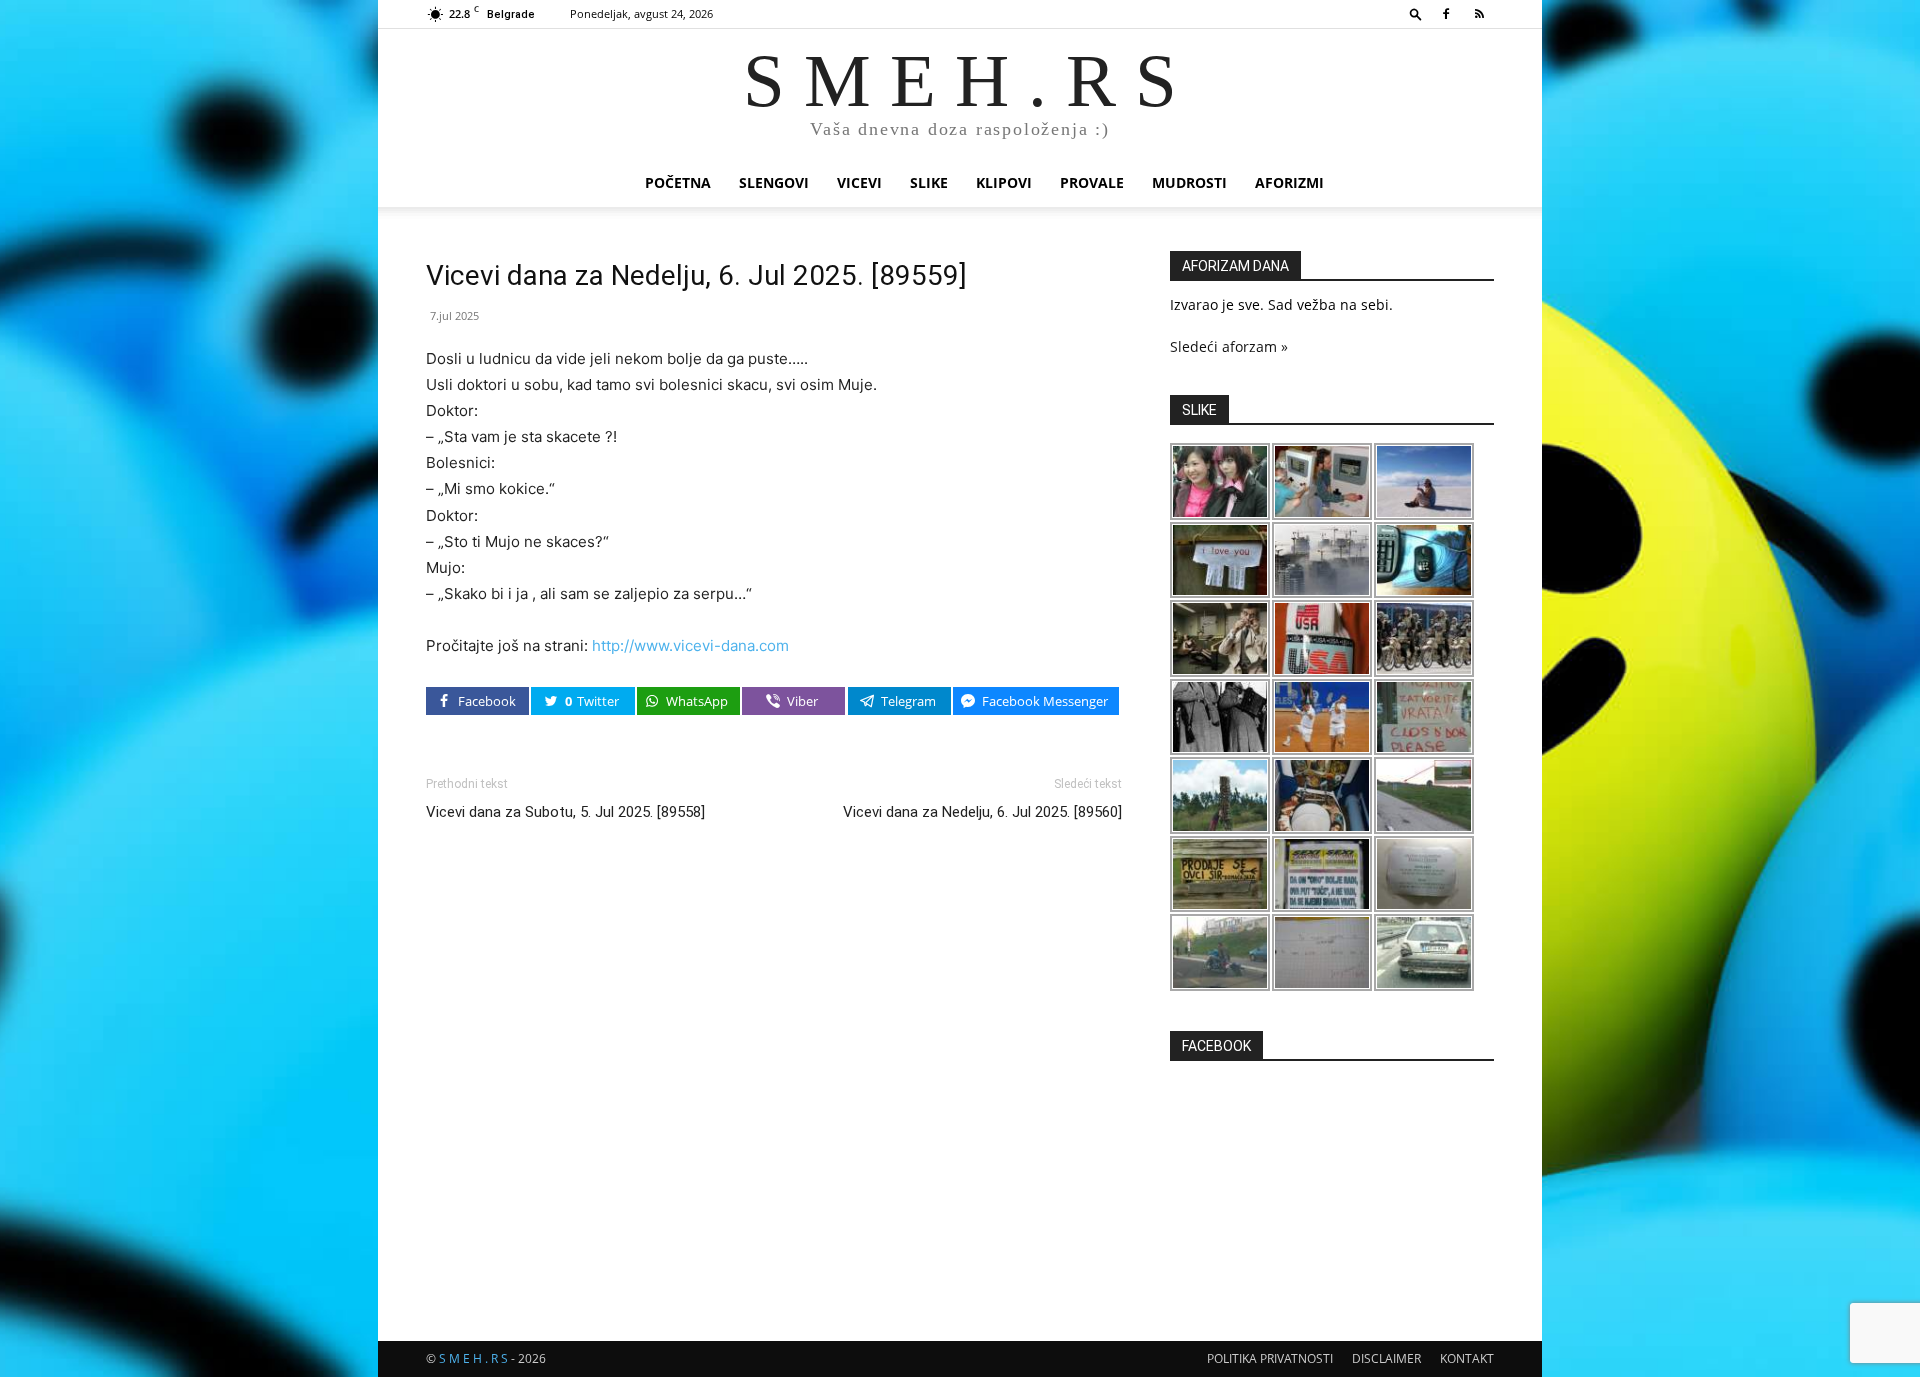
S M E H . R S (473, 1358)
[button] (1416, 13)
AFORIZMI (1289, 182)
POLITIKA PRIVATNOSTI (1270, 1358)
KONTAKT (1467, 1358)
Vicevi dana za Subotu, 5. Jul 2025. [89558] (565, 812)
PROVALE (1092, 182)
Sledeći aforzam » (1229, 346)
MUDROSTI (1189, 182)
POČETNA (678, 182)
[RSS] (1479, 14)
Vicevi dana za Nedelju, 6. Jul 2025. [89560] (982, 812)
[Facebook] (1446, 14)
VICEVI (859, 182)
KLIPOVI (1004, 182)
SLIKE (929, 182)
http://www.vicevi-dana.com (690, 645)
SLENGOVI (774, 182)
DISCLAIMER (1386, 1358)
